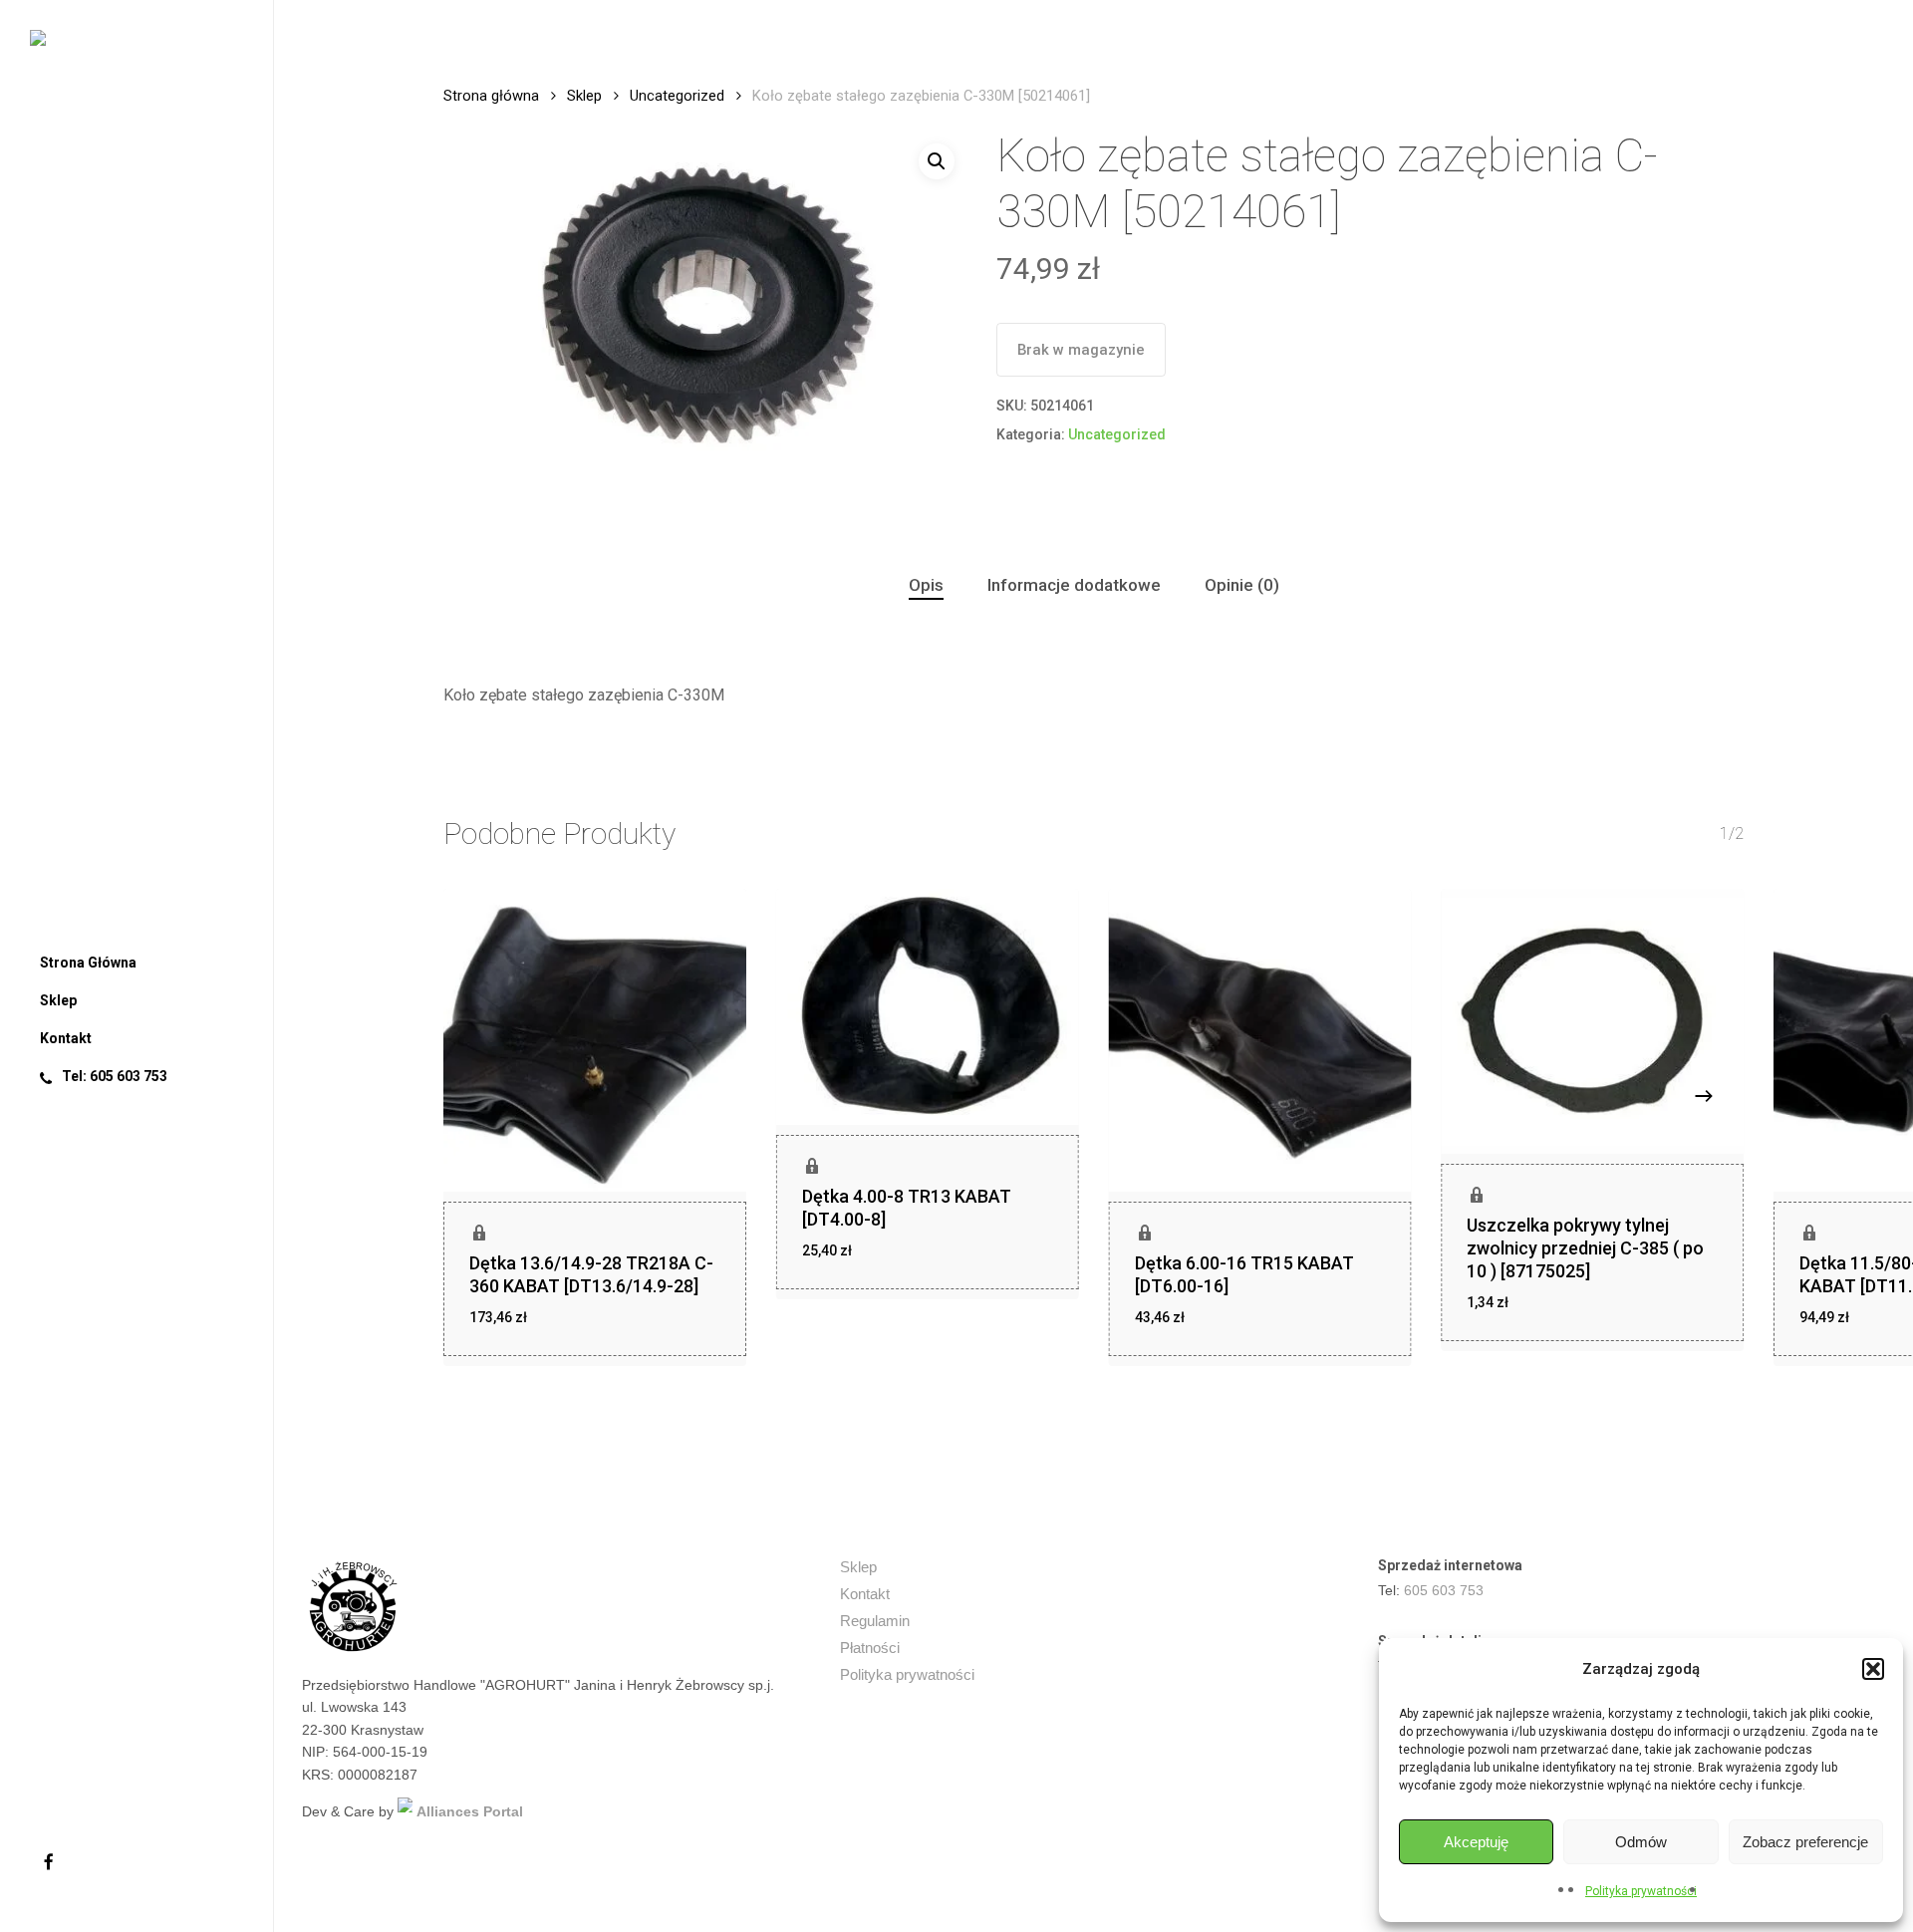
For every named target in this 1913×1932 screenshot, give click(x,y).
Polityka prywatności (1641, 1891)
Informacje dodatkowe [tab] (1074, 585)
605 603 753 (1444, 1590)
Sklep (584, 96)
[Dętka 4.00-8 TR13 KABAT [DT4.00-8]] (928, 1007)
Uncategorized (677, 96)
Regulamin (875, 1621)
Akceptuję (1476, 1842)
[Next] (1704, 1096)
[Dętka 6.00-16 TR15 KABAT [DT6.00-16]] (1260, 1040)
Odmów (1641, 1842)
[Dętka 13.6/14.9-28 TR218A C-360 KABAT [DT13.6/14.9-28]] (595, 1040)
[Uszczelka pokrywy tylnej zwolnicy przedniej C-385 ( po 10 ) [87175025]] (1592, 1021)
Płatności (870, 1648)
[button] (1873, 1669)
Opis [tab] (926, 585)
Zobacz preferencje (1805, 1842)
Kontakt (865, 1594)
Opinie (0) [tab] (1242, 585)
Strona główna (491, 96)
